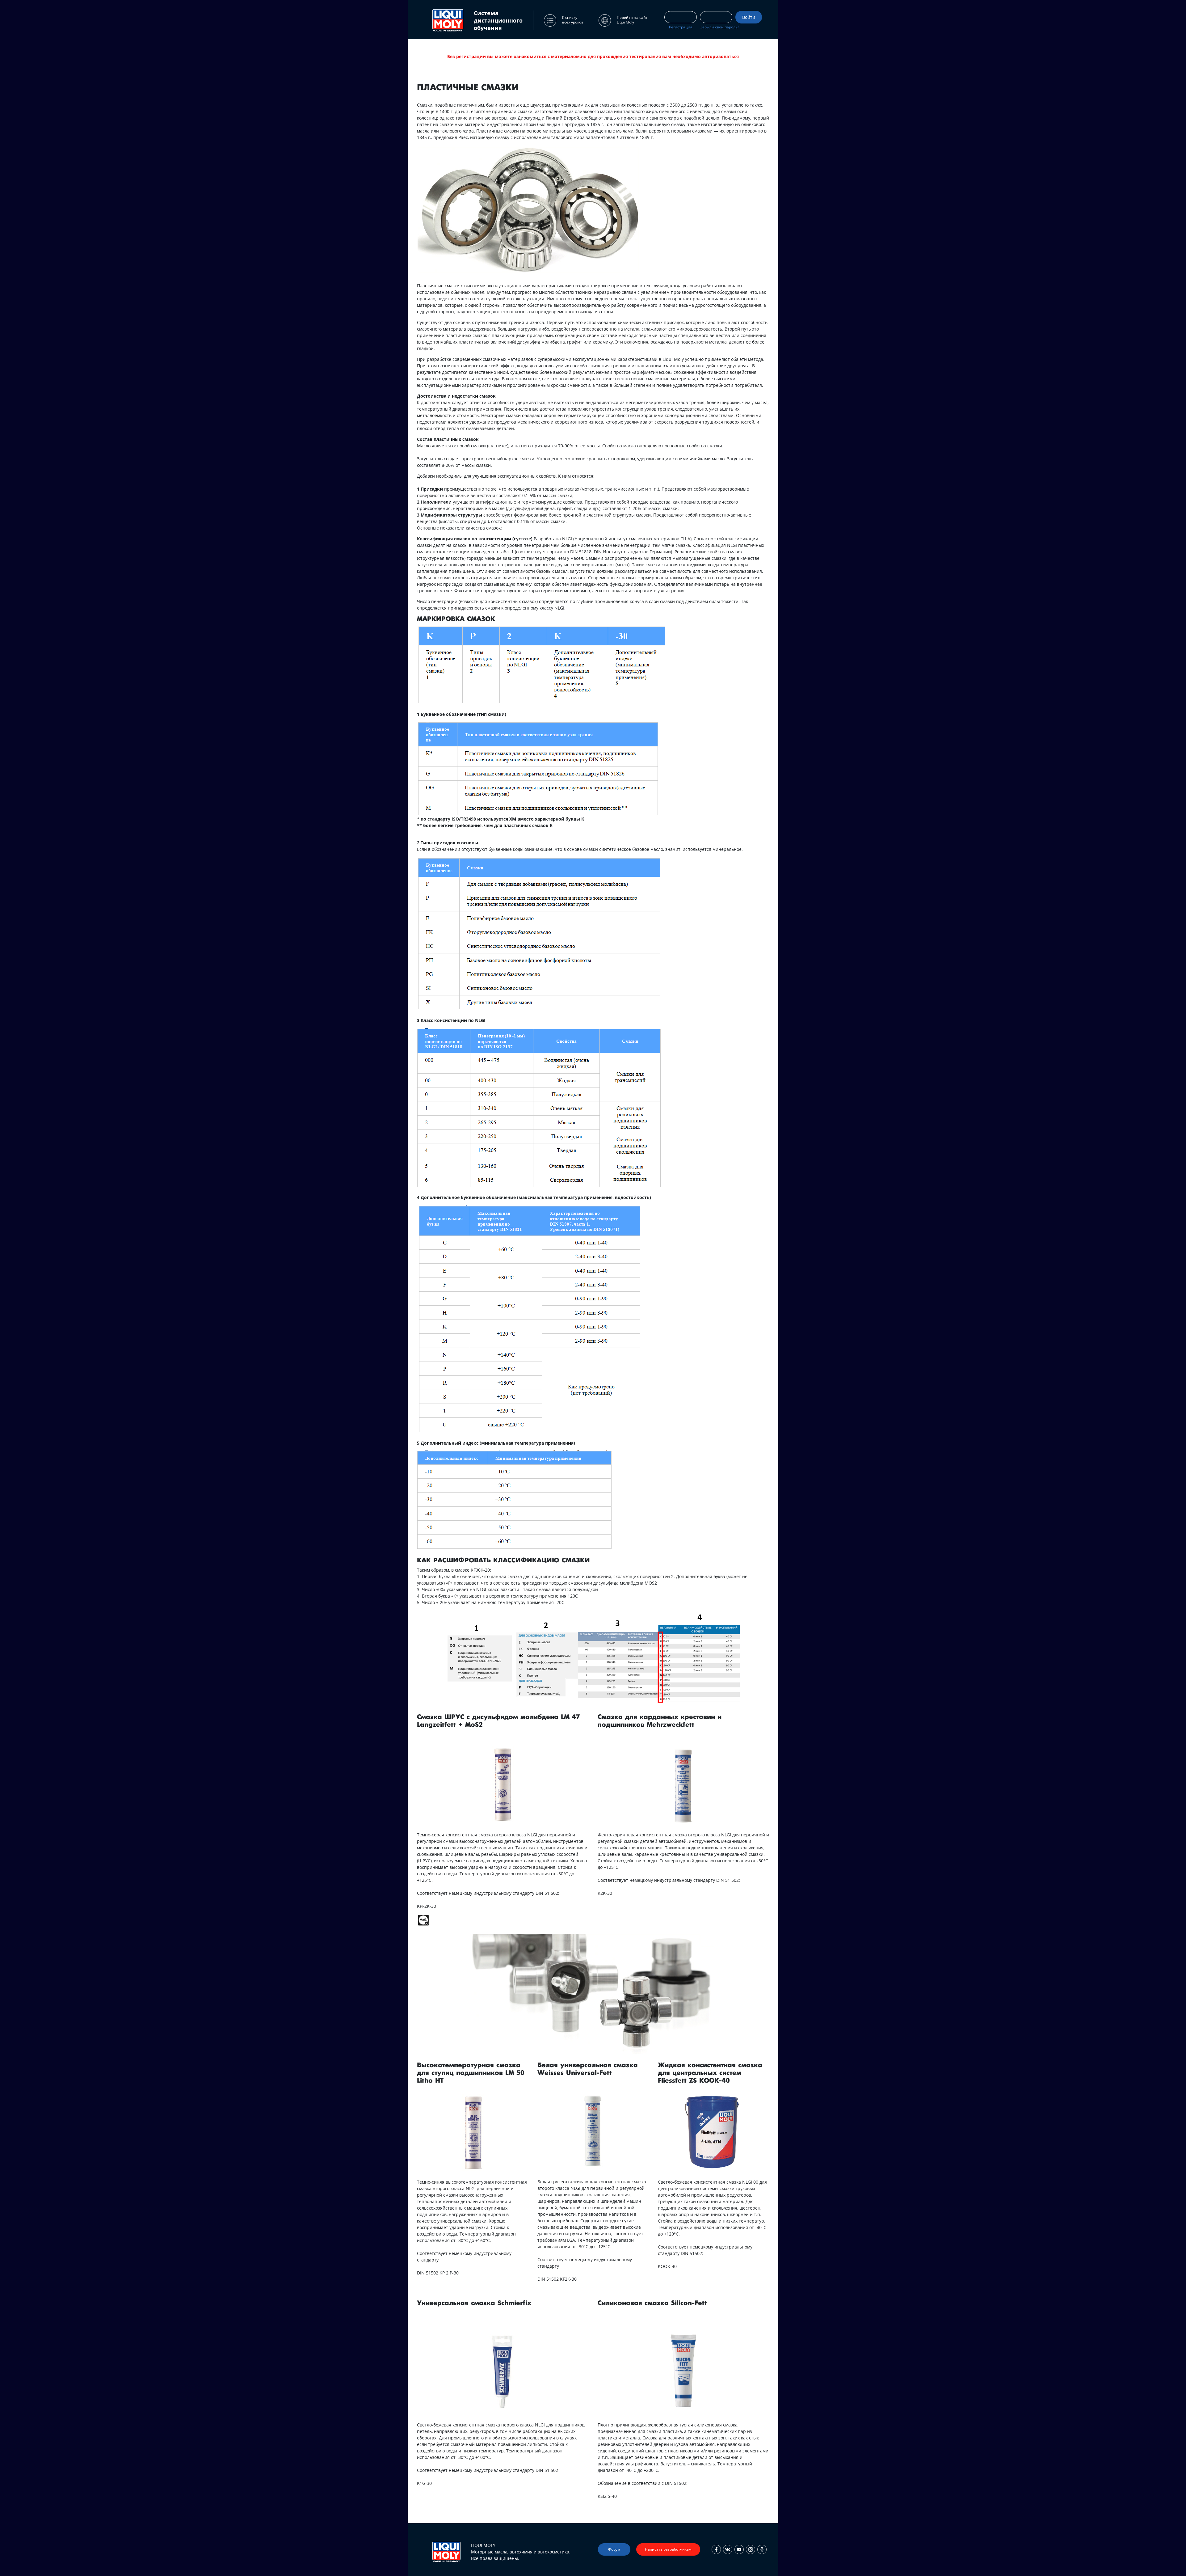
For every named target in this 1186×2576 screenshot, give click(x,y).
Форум (614, 2549)
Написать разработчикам (668, 2549)
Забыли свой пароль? (720, 27)
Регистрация (681, 27)
